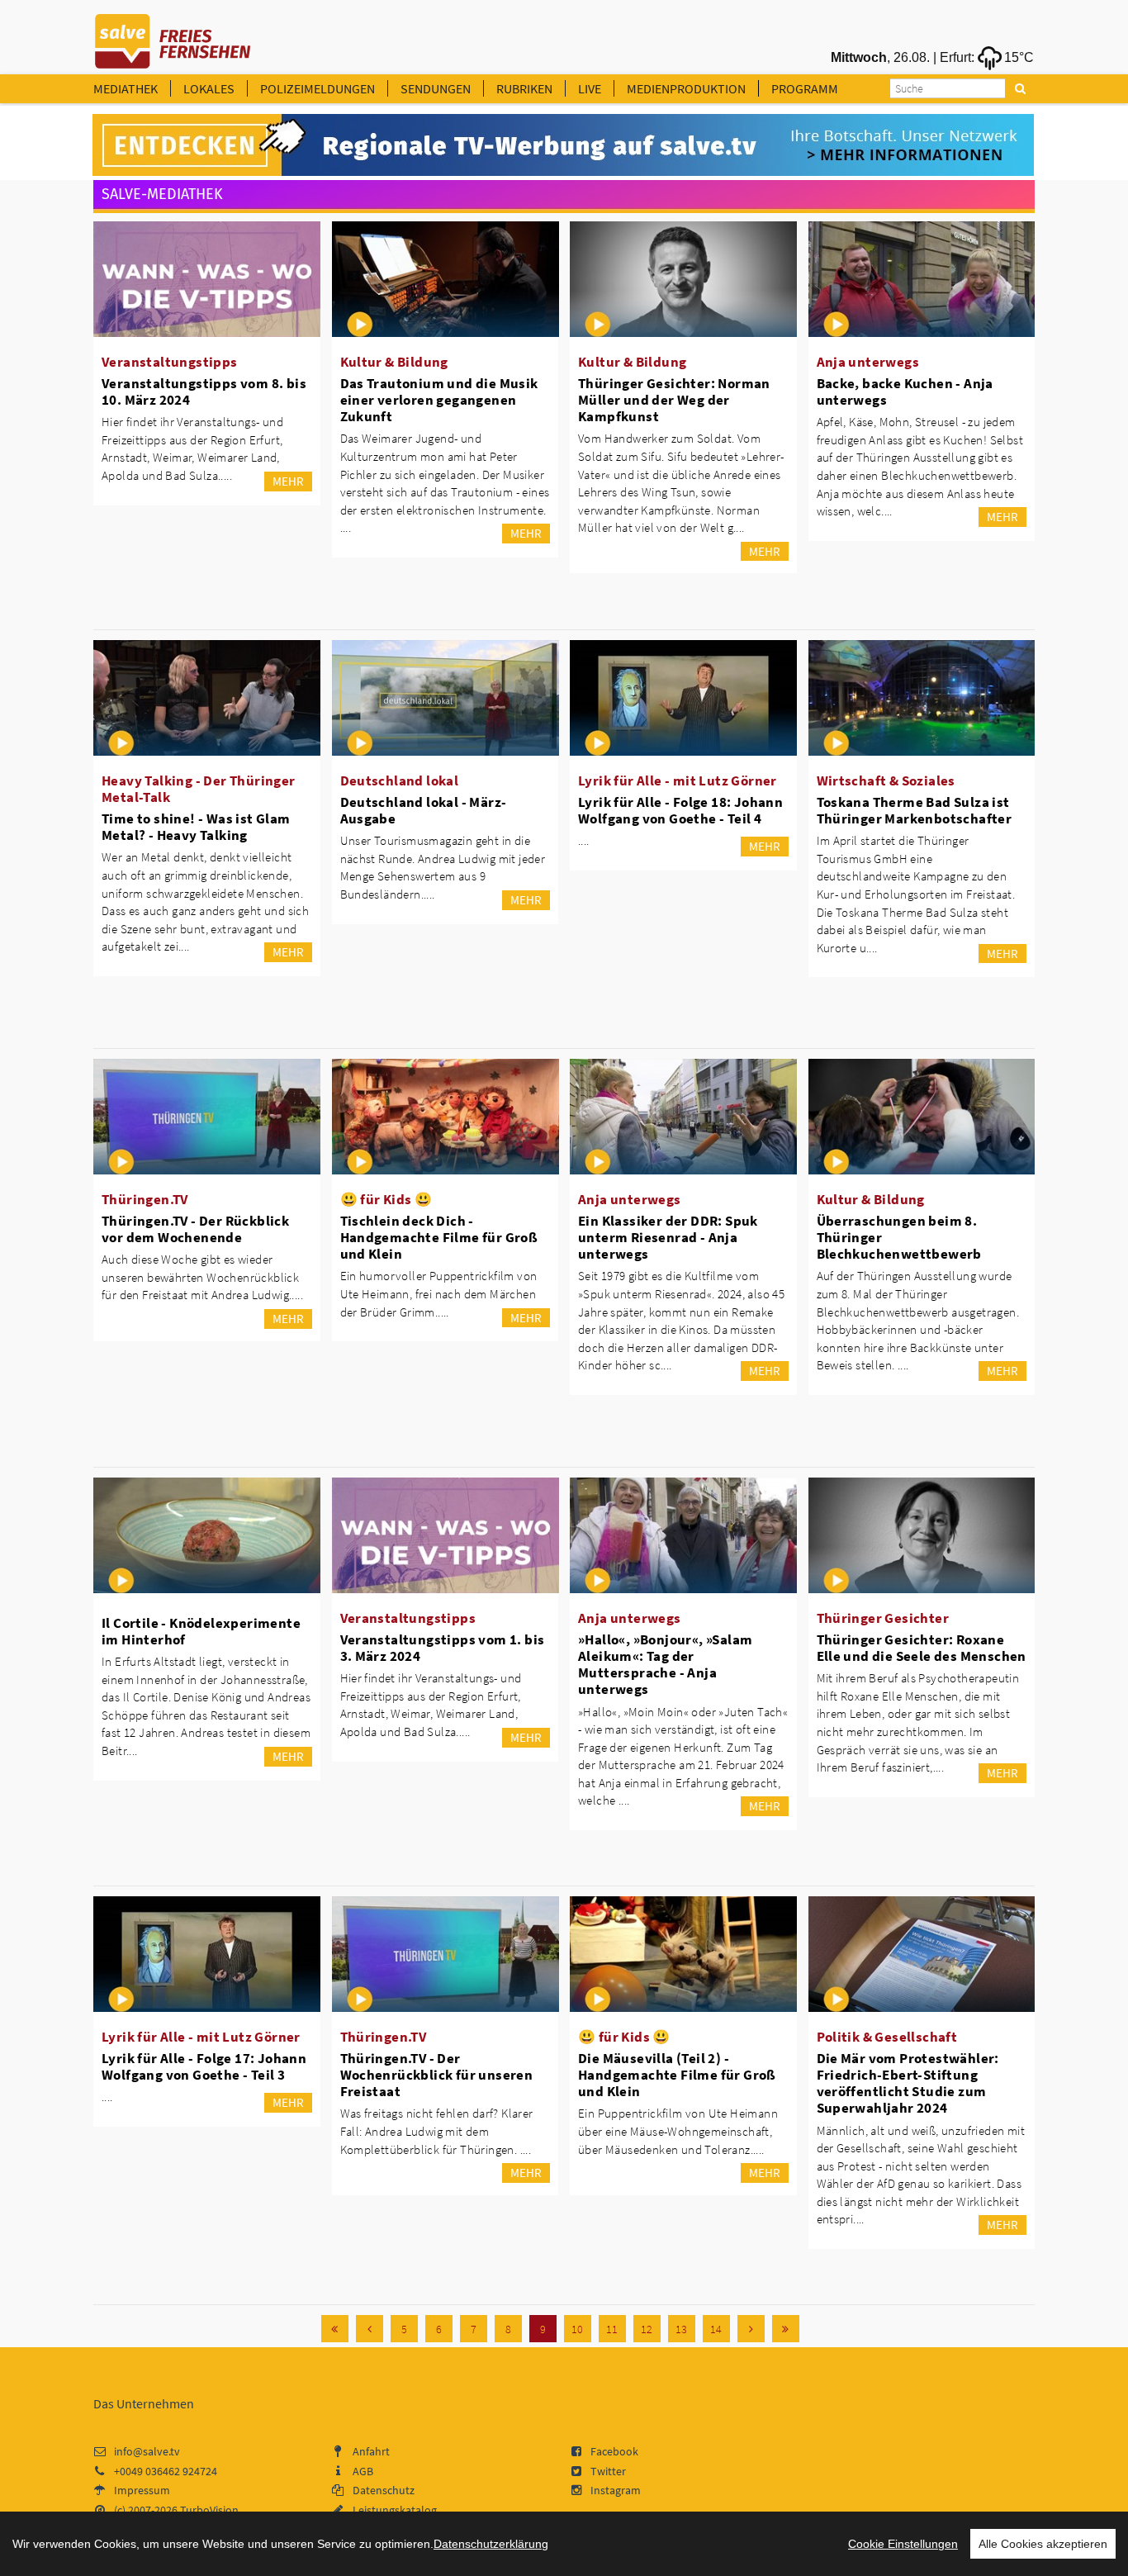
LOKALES (209, 88)
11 (612, 2329)
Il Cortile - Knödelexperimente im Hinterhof (201, 1631)
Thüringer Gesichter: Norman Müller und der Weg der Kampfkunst (674, 400)
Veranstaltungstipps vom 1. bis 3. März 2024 (443, 1648)
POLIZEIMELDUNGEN (318, 88)
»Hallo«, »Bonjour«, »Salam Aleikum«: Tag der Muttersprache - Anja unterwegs (665, 1664)
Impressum (142, 2490)
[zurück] (370, 2329)
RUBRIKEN (524, 88)
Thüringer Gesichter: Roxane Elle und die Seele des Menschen (922, 1648)
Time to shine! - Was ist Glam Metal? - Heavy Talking (196, 827)
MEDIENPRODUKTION (686, 88)
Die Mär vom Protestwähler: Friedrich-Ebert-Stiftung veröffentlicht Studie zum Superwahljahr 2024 (908, 2083)
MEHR (288, 481)
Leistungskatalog (395, 2510)
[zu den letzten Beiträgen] (786, 2329)
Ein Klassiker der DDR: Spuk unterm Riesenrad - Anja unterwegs (668, 1237)
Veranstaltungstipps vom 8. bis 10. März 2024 (204, 391)
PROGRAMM (805, 88)
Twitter (608, 2471)
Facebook (614, 2451)
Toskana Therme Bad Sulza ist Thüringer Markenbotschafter (915, 810)
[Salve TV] (173, 36)
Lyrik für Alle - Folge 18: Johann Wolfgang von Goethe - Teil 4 (680, 810)
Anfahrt (371, 2451)
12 (647, 2329)
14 (716, 2329)
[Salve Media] (563, 145)
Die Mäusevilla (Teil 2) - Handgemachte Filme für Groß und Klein (677, 2075)
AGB (363, 2471)
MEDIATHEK (126, 88)
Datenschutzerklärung (491, 2544)
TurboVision (209, 2510)
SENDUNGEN (436, 88)
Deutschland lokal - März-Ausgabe (424, 810)
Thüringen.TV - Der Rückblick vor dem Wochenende (195, 1229)
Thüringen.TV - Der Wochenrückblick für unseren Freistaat (437, 2075)
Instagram (616, 2490)
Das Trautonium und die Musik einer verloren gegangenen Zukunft (439, 400)
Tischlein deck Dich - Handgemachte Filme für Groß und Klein (439, 1237)
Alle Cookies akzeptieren (1043, 2544)
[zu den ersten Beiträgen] (335, 2329)
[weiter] (751, 2329)
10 (577, 2329)
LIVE (590, 88)
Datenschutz (384, 2490)
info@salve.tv (147, 2451)
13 (681, 2329)
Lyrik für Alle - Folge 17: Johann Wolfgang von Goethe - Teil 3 (204, 2066)
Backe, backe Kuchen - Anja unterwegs (905, 391)
